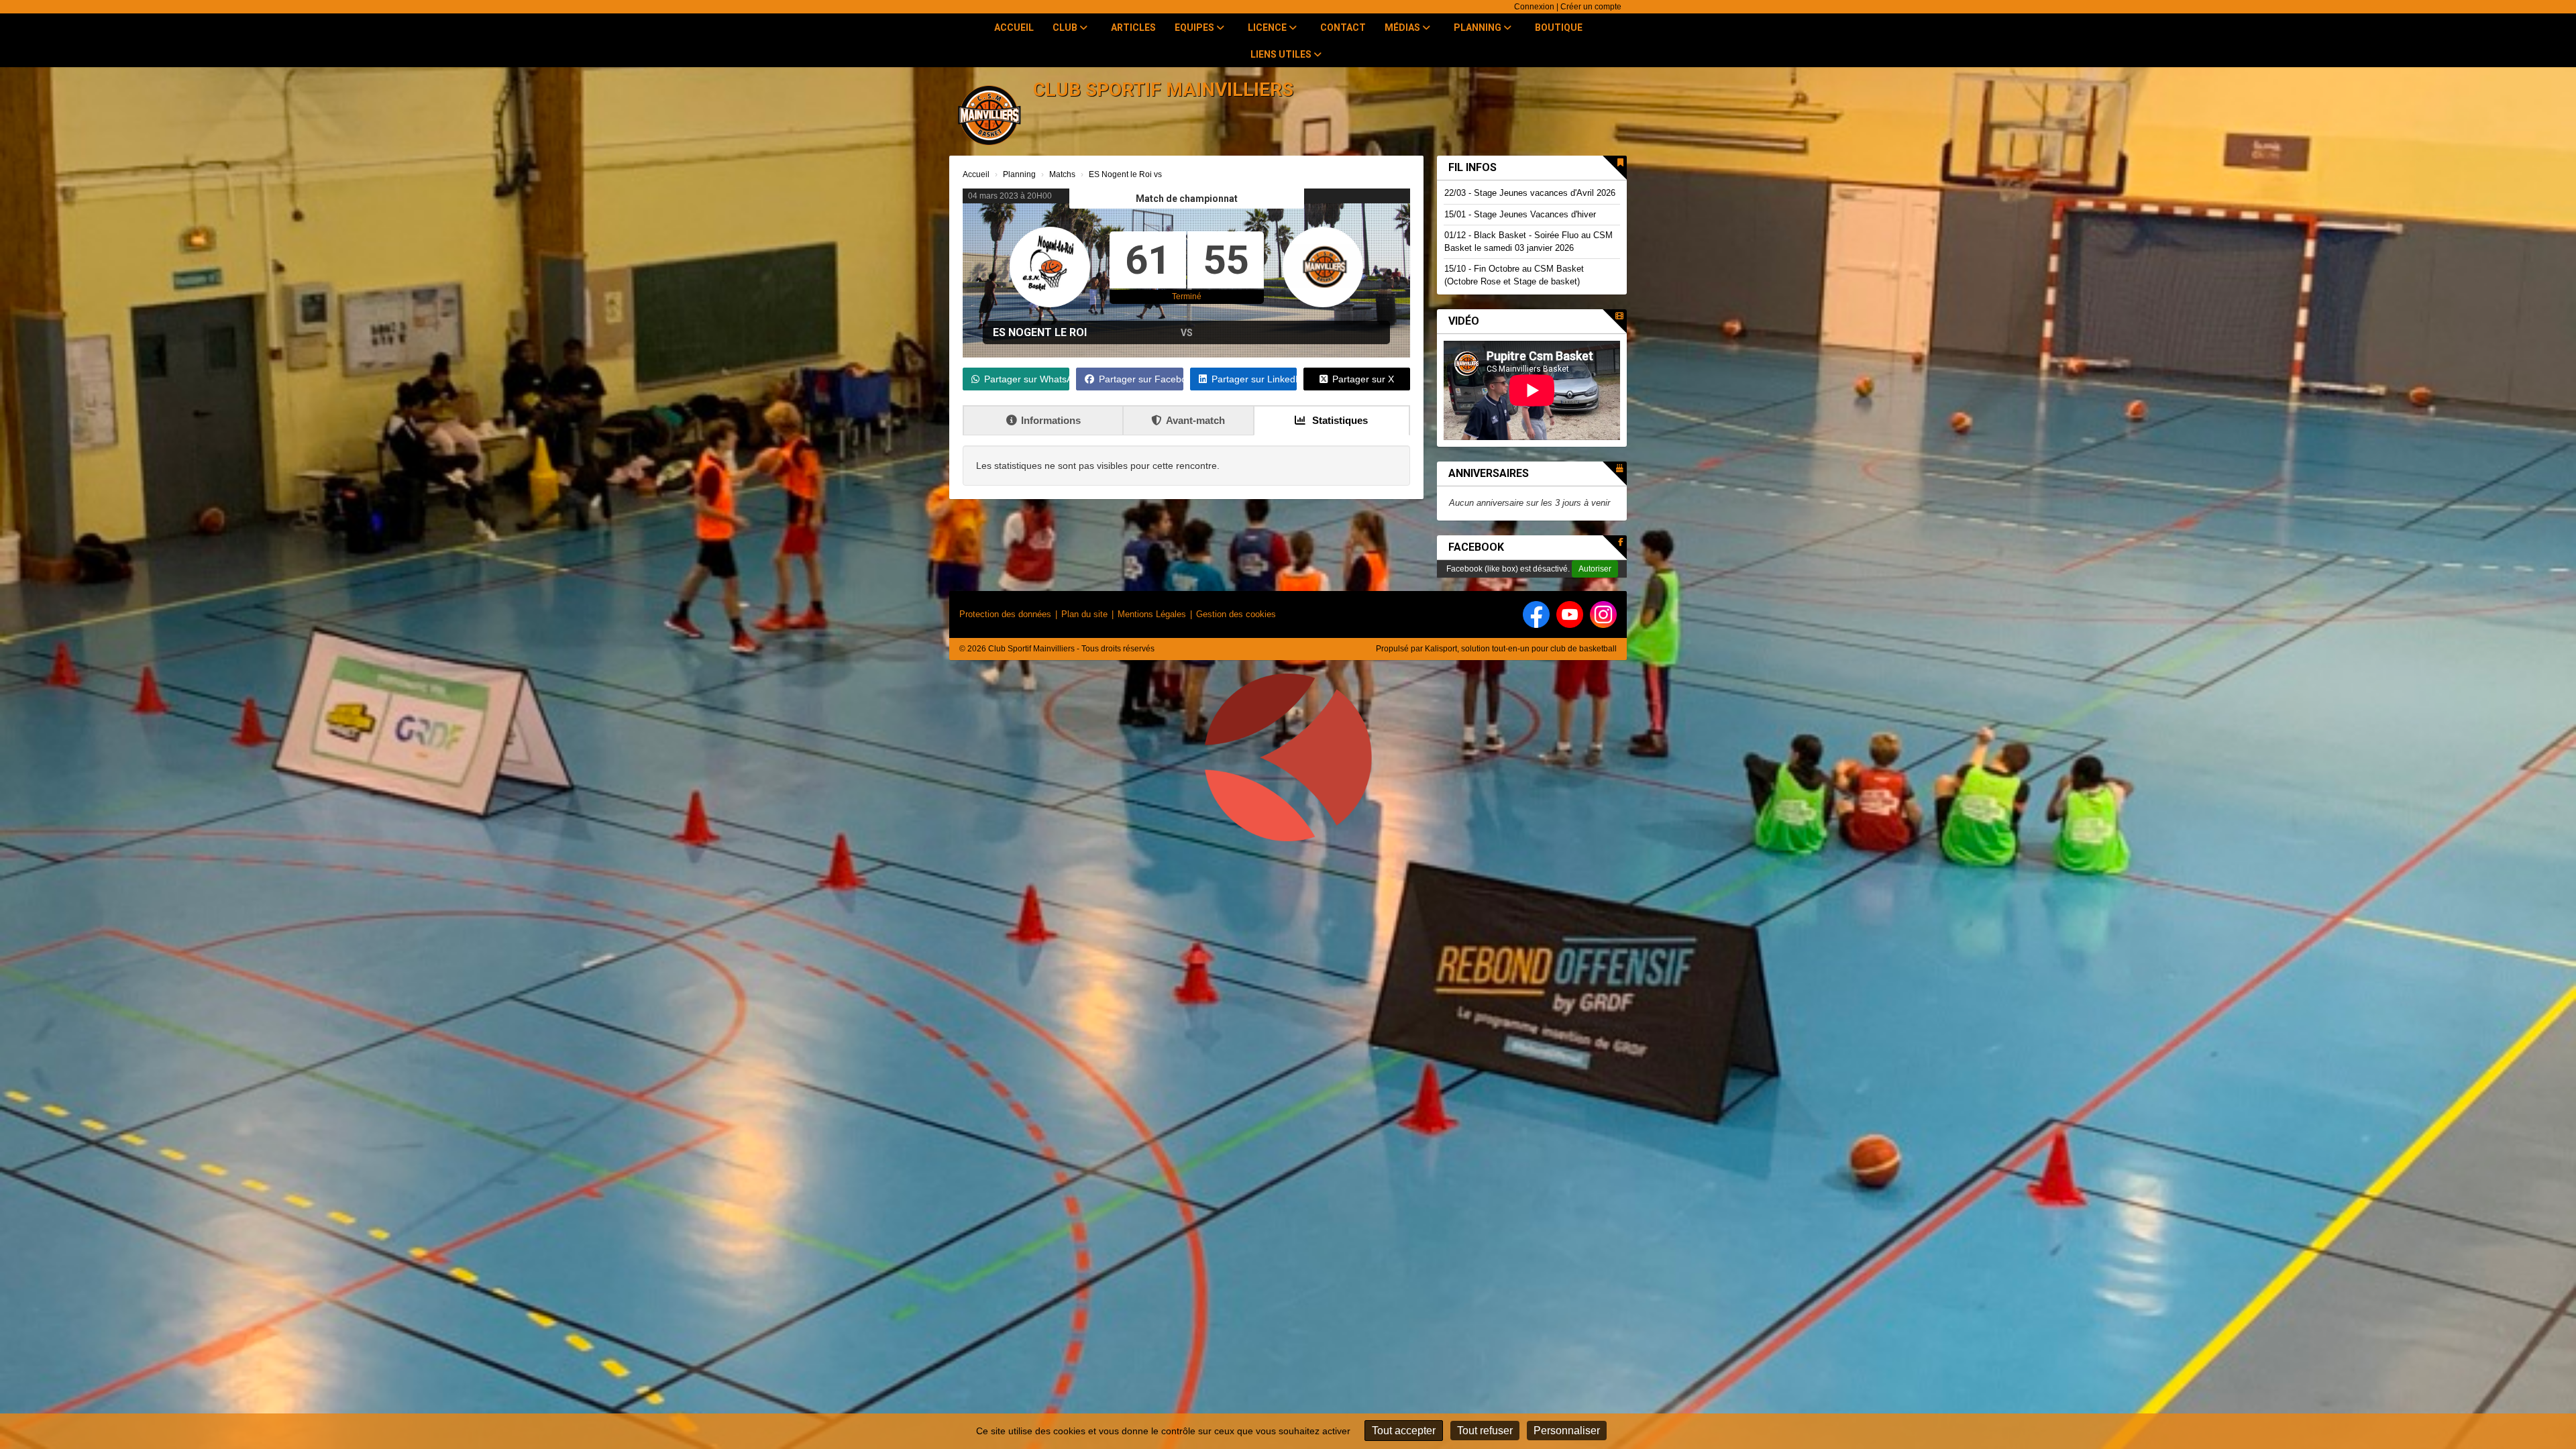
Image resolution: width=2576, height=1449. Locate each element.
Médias (1403, 28)
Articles (1133, 28)
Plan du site (1084, 614)
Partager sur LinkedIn (1254, 379)
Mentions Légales (1152, 614)
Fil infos (1472, 167)
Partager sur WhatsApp (1027, 379)
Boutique (1559, 28)
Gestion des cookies (1236, 614)
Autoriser (1595, 569)
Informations (1051, 420)
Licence (1268, 28)
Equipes (1195, 28)
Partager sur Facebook (1141, 379)
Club (1066, 28)
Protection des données (1005, 614)
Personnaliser (1567, 1431)
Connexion (1534, 7)
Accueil (1014, 28)
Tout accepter (1404, 1431)
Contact (1343, 28)
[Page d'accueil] (989, 114)
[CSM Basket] (1288, 763)
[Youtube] (1570, 614)
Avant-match (1195, 420)
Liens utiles (1282, 54)
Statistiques (1339, 420)
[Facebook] (1536, 614)
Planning (1479, 28)
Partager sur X (1363, 379)
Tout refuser (1485, 1431)
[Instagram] (1603, 614)
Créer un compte (1591, 7)
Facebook (1476, 547)
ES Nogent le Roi (1040, 332)
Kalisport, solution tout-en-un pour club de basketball (1521, 649)
